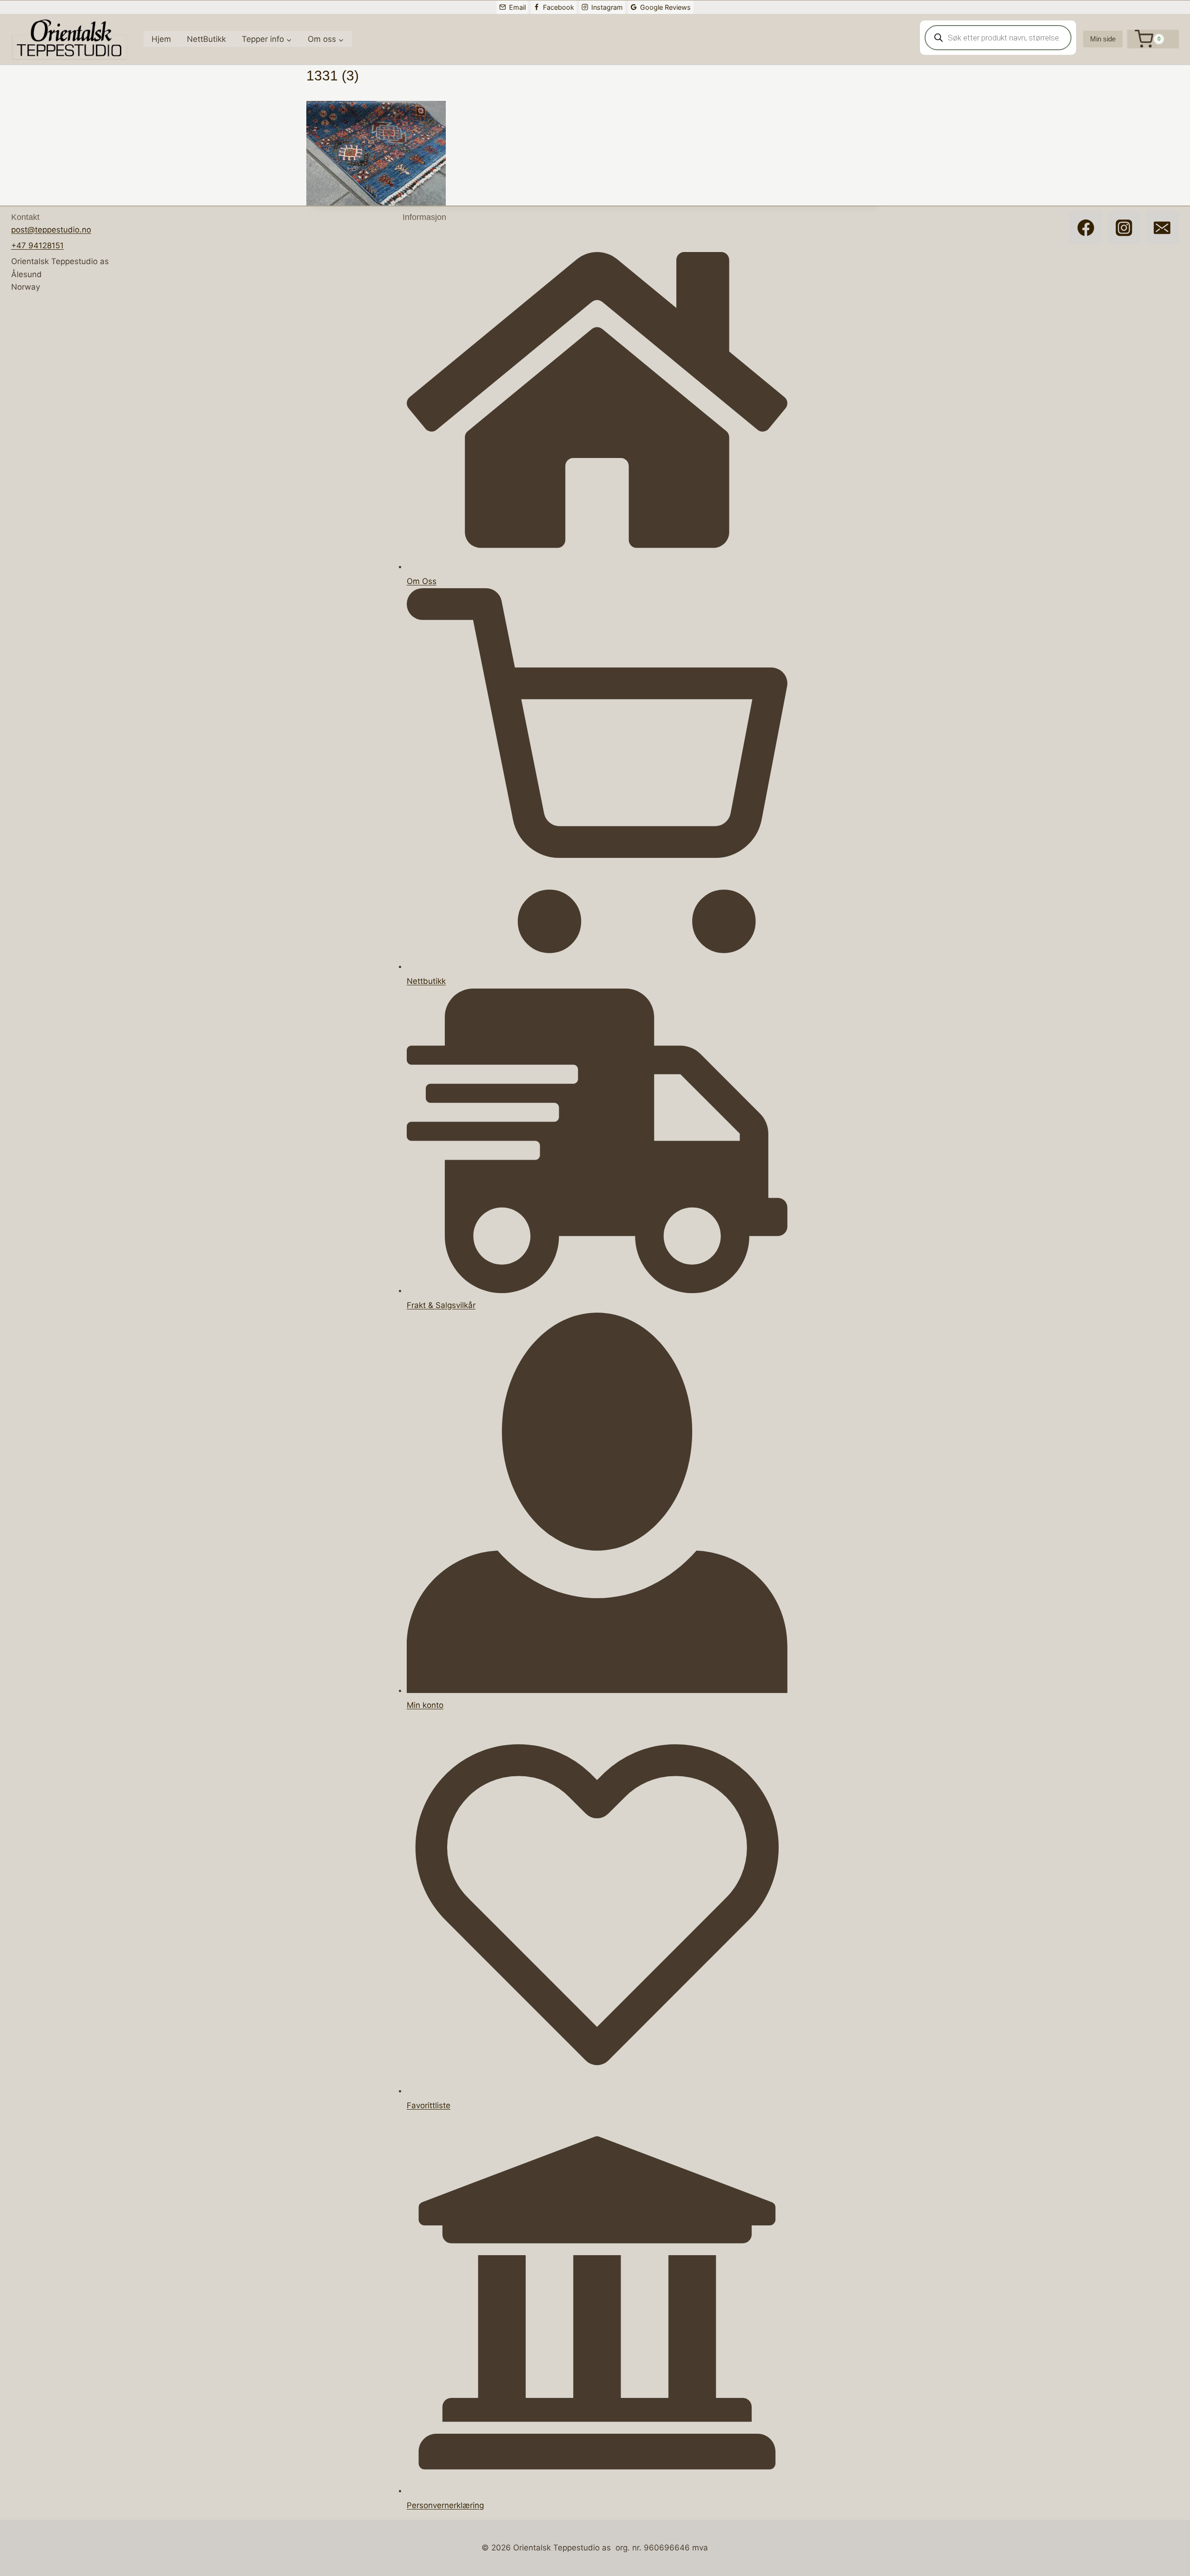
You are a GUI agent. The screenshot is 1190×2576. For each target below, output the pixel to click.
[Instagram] (1124, 228)
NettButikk (206, 39)
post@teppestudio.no (51, 230)
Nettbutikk (426, 981)
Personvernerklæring (445, 2505)
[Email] (1162, 228)
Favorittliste (429, 2105)
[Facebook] (1086, 228)
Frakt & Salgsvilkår (441, 1305)
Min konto (425, 1705)
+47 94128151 (37, 246)
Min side (1103, 39)
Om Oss (422, 581)
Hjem (161, 39)
